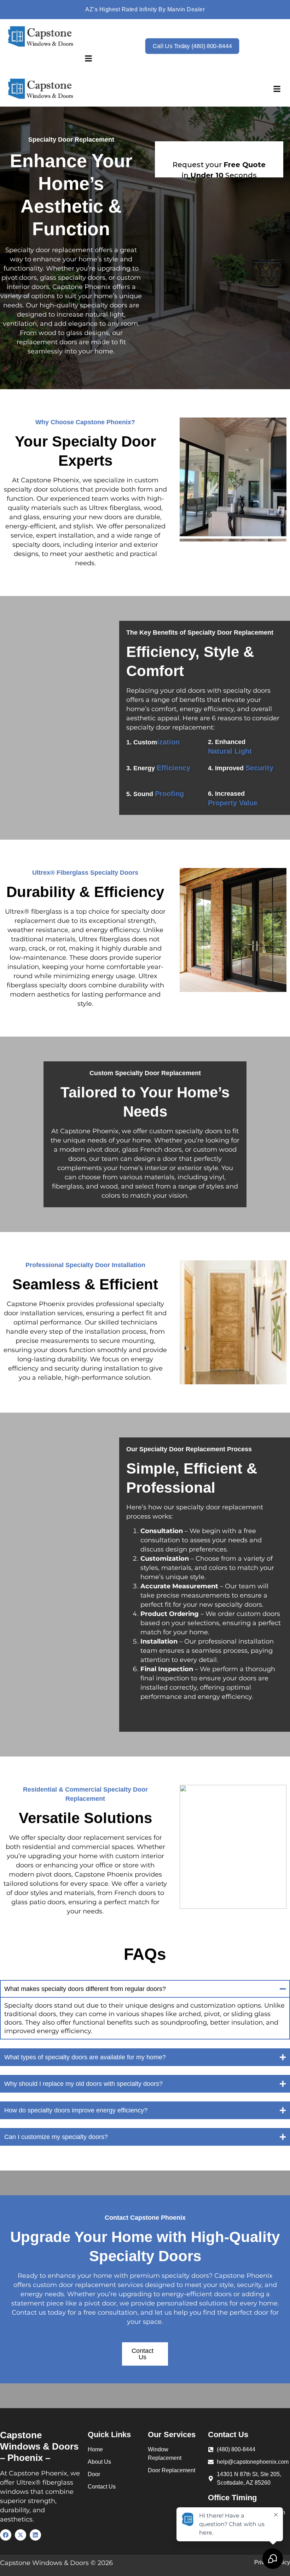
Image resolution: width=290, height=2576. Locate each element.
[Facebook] (6, 2535)
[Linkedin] (35, 2535)
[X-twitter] (21, 2535)
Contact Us (143, 2354)
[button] (89, 59)
